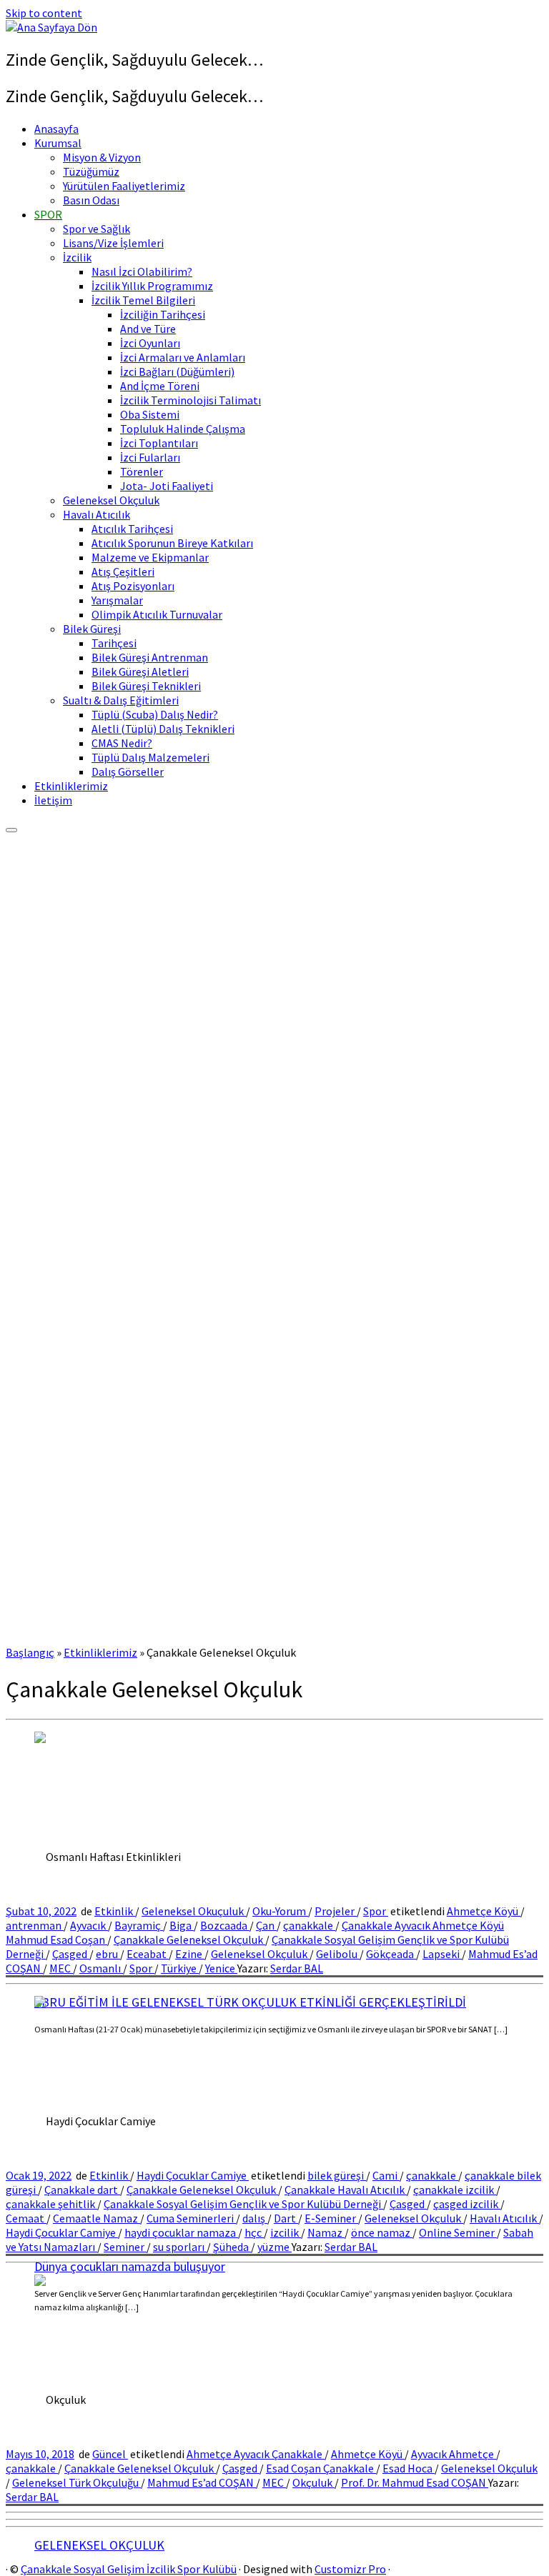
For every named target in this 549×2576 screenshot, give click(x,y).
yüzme (274, 2247)
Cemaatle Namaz (97, 2218)
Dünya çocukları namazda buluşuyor (130, 2266)
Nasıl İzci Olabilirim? (142, 271)
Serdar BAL (297, 1968)
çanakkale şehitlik (51, 2204)
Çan (266, 1925)
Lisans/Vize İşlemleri (113, 243)
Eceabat (148, 1954)
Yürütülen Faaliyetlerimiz (124, 186)
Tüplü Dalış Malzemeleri (150, 757)
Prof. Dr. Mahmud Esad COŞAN (415, 2482)
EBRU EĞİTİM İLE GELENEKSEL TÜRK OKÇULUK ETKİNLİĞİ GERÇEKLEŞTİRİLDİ (250, 2002)
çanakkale (309, 1925)
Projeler (336, 1911)
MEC (61, 1968)
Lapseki (442, 1954)
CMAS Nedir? (122, 743)
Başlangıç (30, 1652)
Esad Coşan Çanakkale (321, 2468)
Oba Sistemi (150, 414)
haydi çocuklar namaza (181, 2232)
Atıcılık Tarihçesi (132, 529)
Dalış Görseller (128, 772)
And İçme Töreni (160, 386)
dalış (255, 2218)
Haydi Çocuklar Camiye (193, 2175)
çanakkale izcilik (455, 2190)
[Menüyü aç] (11, 830)
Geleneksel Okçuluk (111, 500)
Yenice (221, 1968)
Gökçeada (391, 1954)
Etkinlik (115, 1911)
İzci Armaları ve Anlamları (183, 357)
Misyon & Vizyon (102, 157)
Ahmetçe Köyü (484, 1911)
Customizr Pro (350, 2569)
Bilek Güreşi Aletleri (140, 672)
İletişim (53, 800)
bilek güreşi (337, 2175)
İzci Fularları (150, 457)
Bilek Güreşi (92, 629)
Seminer (125, 2247)
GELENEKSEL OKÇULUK (99, 2545)
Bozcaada (225, 1925)
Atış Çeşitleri (123, 571)
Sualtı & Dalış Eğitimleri (121, 700)
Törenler (142, 471)
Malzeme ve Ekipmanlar (150, 557)
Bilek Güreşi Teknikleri (146, 686)
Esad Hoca (409, 2468)
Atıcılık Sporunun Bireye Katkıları (172, 543)
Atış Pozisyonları (133, 586)
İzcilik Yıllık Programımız (152, 286)
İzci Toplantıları (159, 443)
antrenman (35, 1925)
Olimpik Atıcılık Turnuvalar (157, 614)
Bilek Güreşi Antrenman (150, 657)
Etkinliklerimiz (71, 786)
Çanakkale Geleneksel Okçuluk (189, 1940)
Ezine (190, 1954)
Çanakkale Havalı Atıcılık (346, 2190)
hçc (254, 2232)
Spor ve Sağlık (97, 229)
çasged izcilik (467, 2204)
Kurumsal (58, 143)
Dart (286, 2218)
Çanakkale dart (82, 2190)
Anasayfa (56, 129)
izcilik (286, 2232)
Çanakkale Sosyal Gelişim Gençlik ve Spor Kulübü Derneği (243, 2204)
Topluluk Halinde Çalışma (183, 429)
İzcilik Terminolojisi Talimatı (191, 400)
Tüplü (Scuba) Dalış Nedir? (155, 714)
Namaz (326, 2232)
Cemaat (26, 2218)
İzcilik (77, 257)
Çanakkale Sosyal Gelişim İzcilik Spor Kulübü (129, 2569)
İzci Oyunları (150, 343)
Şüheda (232, 2247)
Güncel (110, 2454)
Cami (386, 2175)
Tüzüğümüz (91, 171)
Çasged (71, 1954)
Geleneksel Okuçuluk (194, 1911)
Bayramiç (139, 1925)
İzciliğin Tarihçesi (163, 314)
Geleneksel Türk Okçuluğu (76, 2482)
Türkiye (180, 1968)
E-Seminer (331, 2218)
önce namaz (382, 2232)
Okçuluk (313, 2482)
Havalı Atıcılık (97, 514)
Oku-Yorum (280, 1911)
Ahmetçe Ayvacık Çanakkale (256, 2454)
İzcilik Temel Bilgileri (143, 300)
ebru (108, 1954)
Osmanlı (101, 1968)
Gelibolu (338, 1954)
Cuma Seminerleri (191, 2218)
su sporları (180, 2247)
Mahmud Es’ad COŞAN (202, 2482)
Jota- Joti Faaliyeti (167, 486)
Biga (182, 1925)
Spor (376, 1911)
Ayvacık (89, 1925)
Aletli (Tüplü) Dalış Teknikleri (163, 729)
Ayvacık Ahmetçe (454, 2454)
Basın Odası (91, 200)
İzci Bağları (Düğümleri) (177, 371)
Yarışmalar (117, 600)
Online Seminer (458, 2232)
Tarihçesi (114, 643)
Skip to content (44, 13)
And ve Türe (148, 329)
